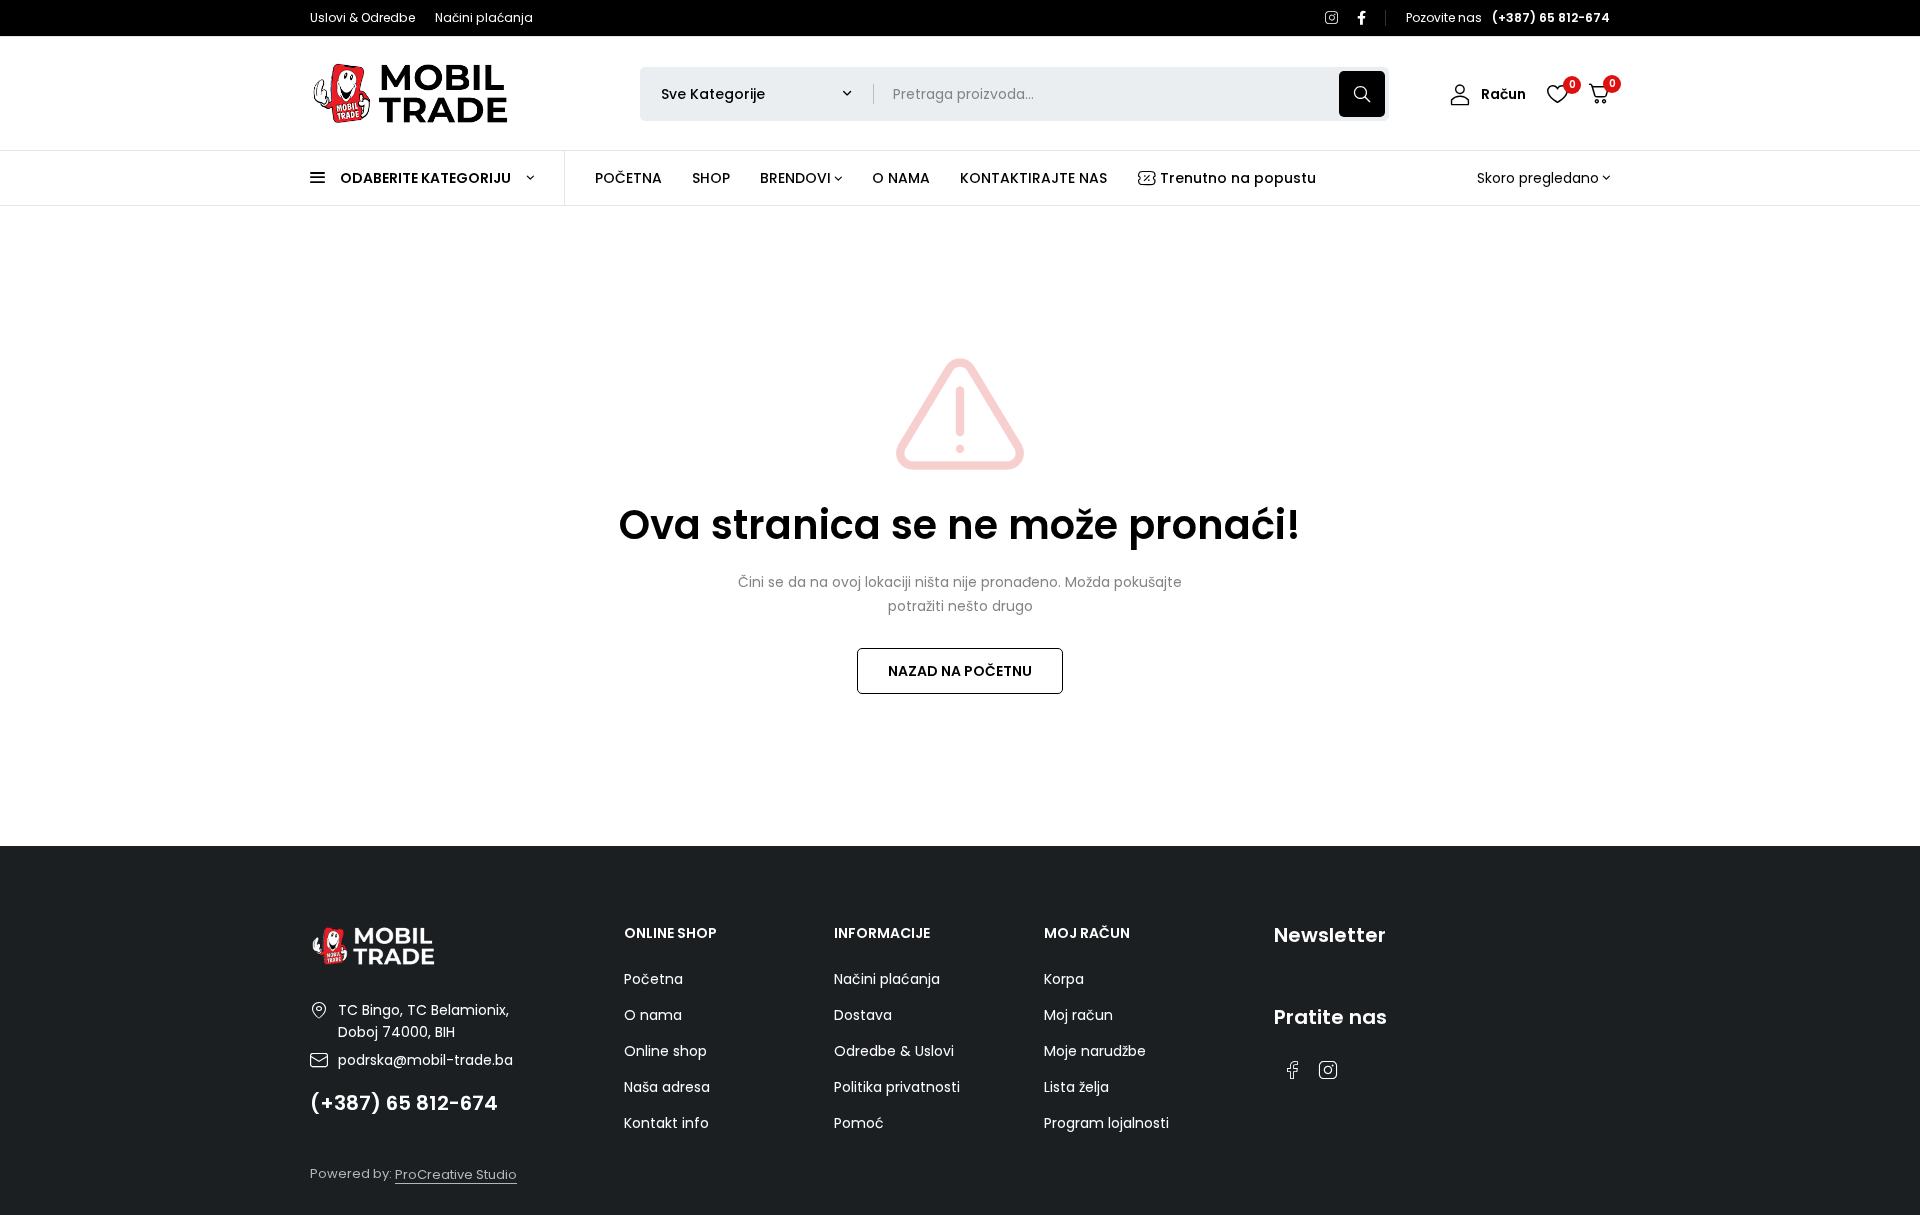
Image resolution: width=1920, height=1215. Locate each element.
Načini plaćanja (484, 17)
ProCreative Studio (456, 1174)
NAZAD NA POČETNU (960, 671)
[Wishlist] (1557, 94)
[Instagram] (1332, 18)
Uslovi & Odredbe (362, 17)
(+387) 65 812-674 (404, 1103)
